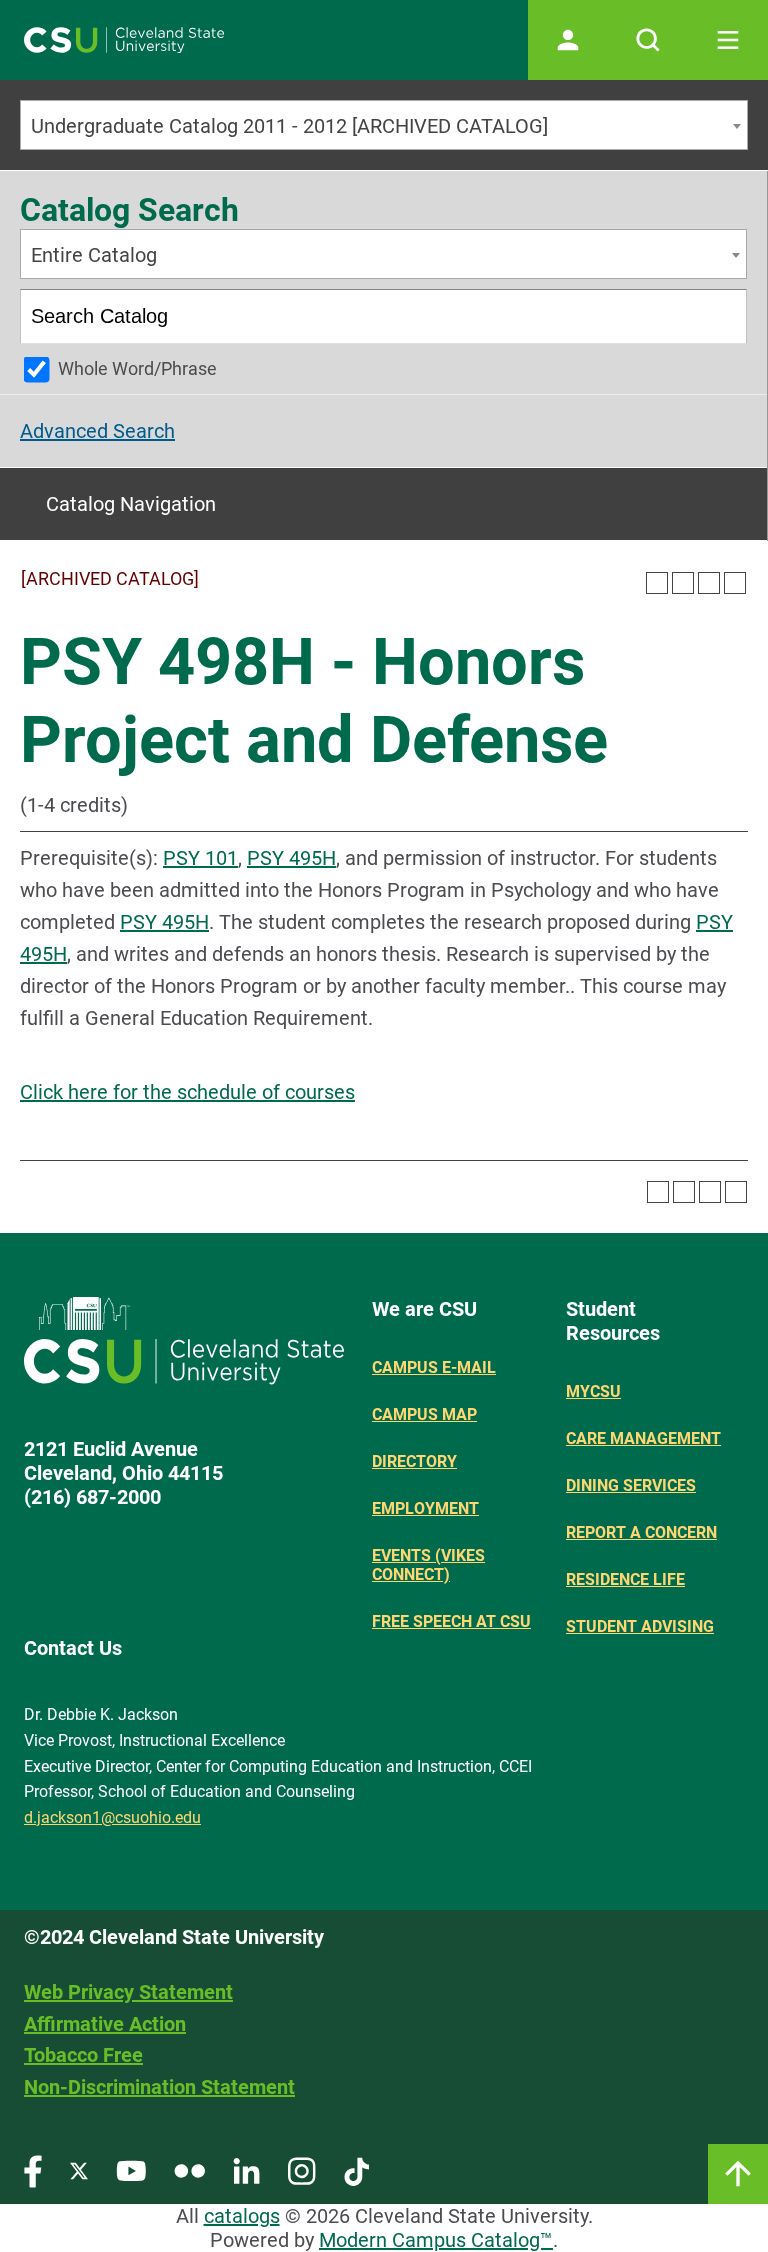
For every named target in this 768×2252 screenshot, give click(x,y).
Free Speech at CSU (451, 1621)
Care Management (643, 1438)
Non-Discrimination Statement (159, 2087)
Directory (414, 1461)
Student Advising (640, 1626)
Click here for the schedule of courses (187, 1092)
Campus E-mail (434, 1367)
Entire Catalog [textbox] (94, 255)
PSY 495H (291, 858)
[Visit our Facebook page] (33, 2170)
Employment (425, 1508)
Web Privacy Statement (128, 1992)
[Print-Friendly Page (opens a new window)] (709, 583)
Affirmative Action (105, 2024)
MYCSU (593, 1391)
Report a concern (641, 1532)
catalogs (242, 2216)
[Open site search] (648, 40)
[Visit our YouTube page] (131, 2170)
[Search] (721, 316)
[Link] (738, 2174)
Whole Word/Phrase (137, 368)
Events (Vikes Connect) (428, 1565)
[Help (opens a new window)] (735, 583)
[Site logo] (124, 40)
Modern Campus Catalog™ (436, 2240)
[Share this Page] (683, 583)
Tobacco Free (83, 2055)
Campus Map (424, 1414)
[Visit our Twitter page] (79, 2170)
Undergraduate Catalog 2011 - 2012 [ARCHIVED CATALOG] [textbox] (289, 126)
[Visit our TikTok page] (356, 2170)
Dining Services (631, 1485)
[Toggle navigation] (728, 40)
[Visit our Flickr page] (189, 2170)
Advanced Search (97, 431)
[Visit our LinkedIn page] (246, 2170)
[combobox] (384, 125)
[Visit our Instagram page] (302, 2170)
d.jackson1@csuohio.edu (112, 1817)
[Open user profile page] (568, 40)
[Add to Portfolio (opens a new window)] (657, 583)
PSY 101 (200, 858)
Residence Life (625, 1579)
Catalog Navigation (131, 504)
